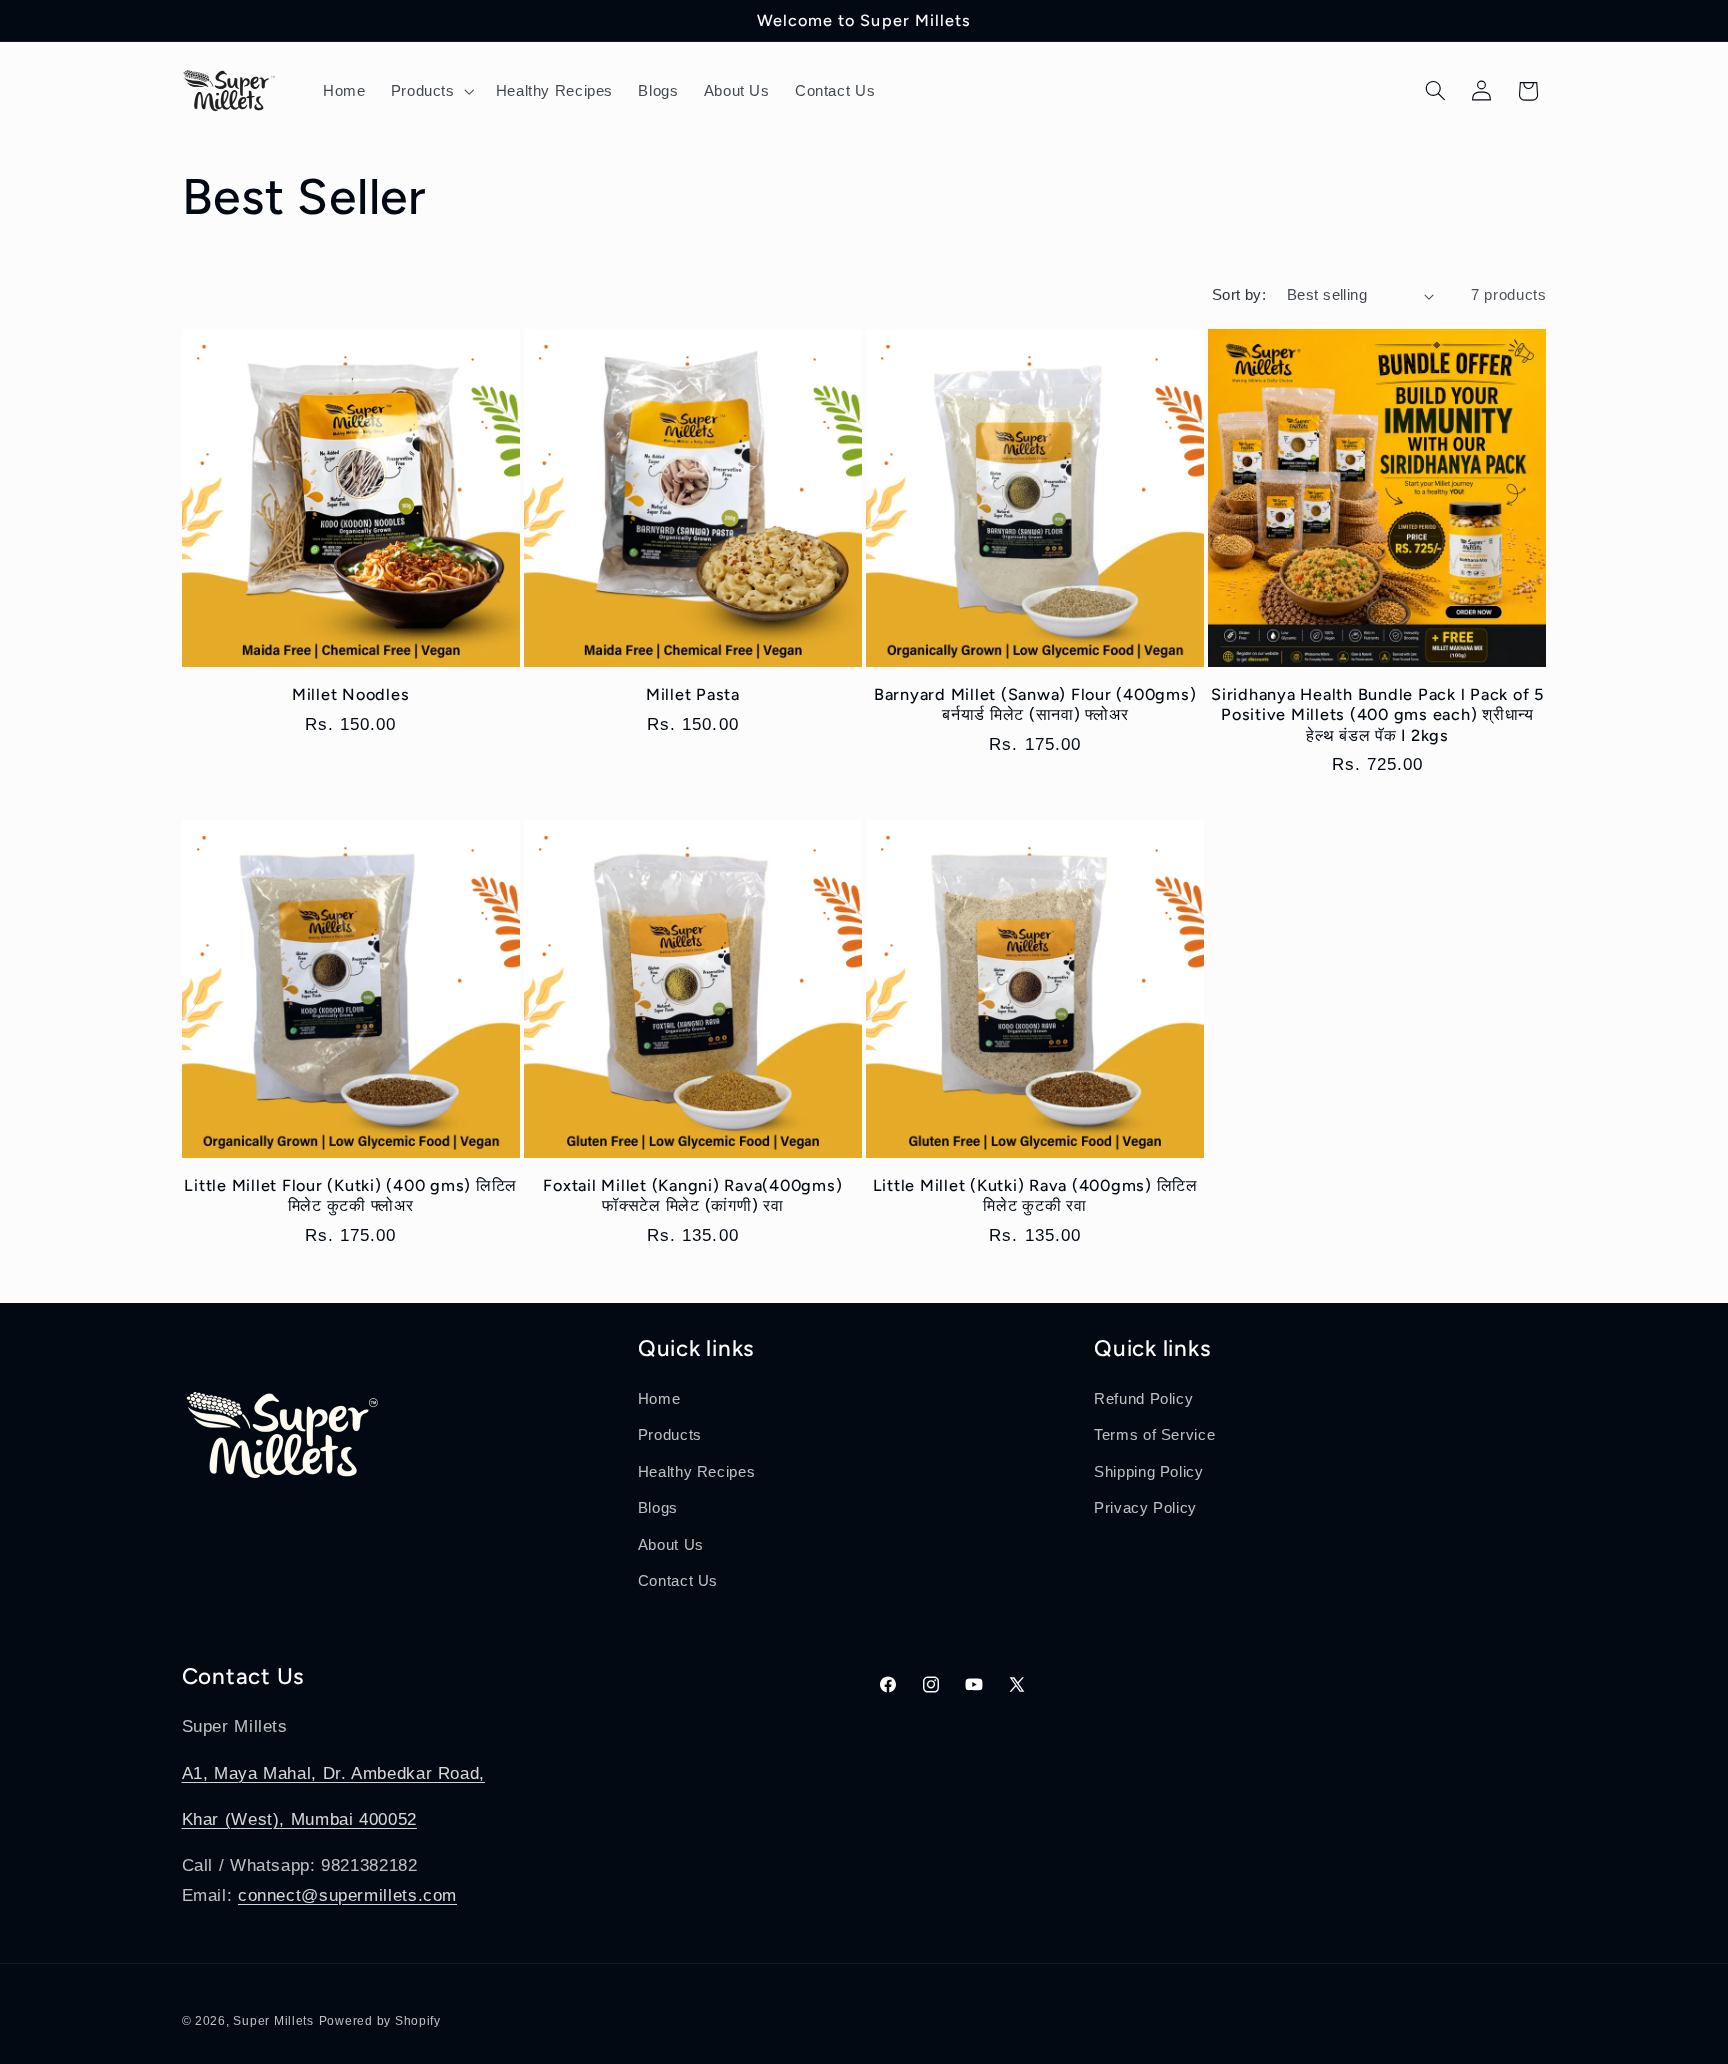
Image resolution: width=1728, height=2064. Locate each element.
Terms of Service (1154, 1435)
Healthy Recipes (696, 1472)
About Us (671, 1545)
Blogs (658, 1508)
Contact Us (678, 1581)
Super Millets (273, 2021)
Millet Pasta (693, 694)
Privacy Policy (1145, 1508)
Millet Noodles (351, 694)
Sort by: (1239, 295)
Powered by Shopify (380, 2021)
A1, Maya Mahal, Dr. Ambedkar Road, (333, 1773)
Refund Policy (1143, 1399)
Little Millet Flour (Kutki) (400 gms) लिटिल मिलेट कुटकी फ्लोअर (350, 1195)
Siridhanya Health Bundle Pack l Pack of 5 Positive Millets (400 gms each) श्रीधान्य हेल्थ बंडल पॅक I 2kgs (1377, 715)
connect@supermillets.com (347, 1895)
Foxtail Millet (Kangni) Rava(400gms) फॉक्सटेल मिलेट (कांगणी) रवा (692, 1195)
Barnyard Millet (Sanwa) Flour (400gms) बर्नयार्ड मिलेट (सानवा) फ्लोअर (1035, 704)
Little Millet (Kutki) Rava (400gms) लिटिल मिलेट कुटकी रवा (1035, 1195)
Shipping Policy (1148, 1472)
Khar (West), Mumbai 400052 (299, 1819)
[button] (430, 91)
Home (659, 1399)
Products (670, 1435)
